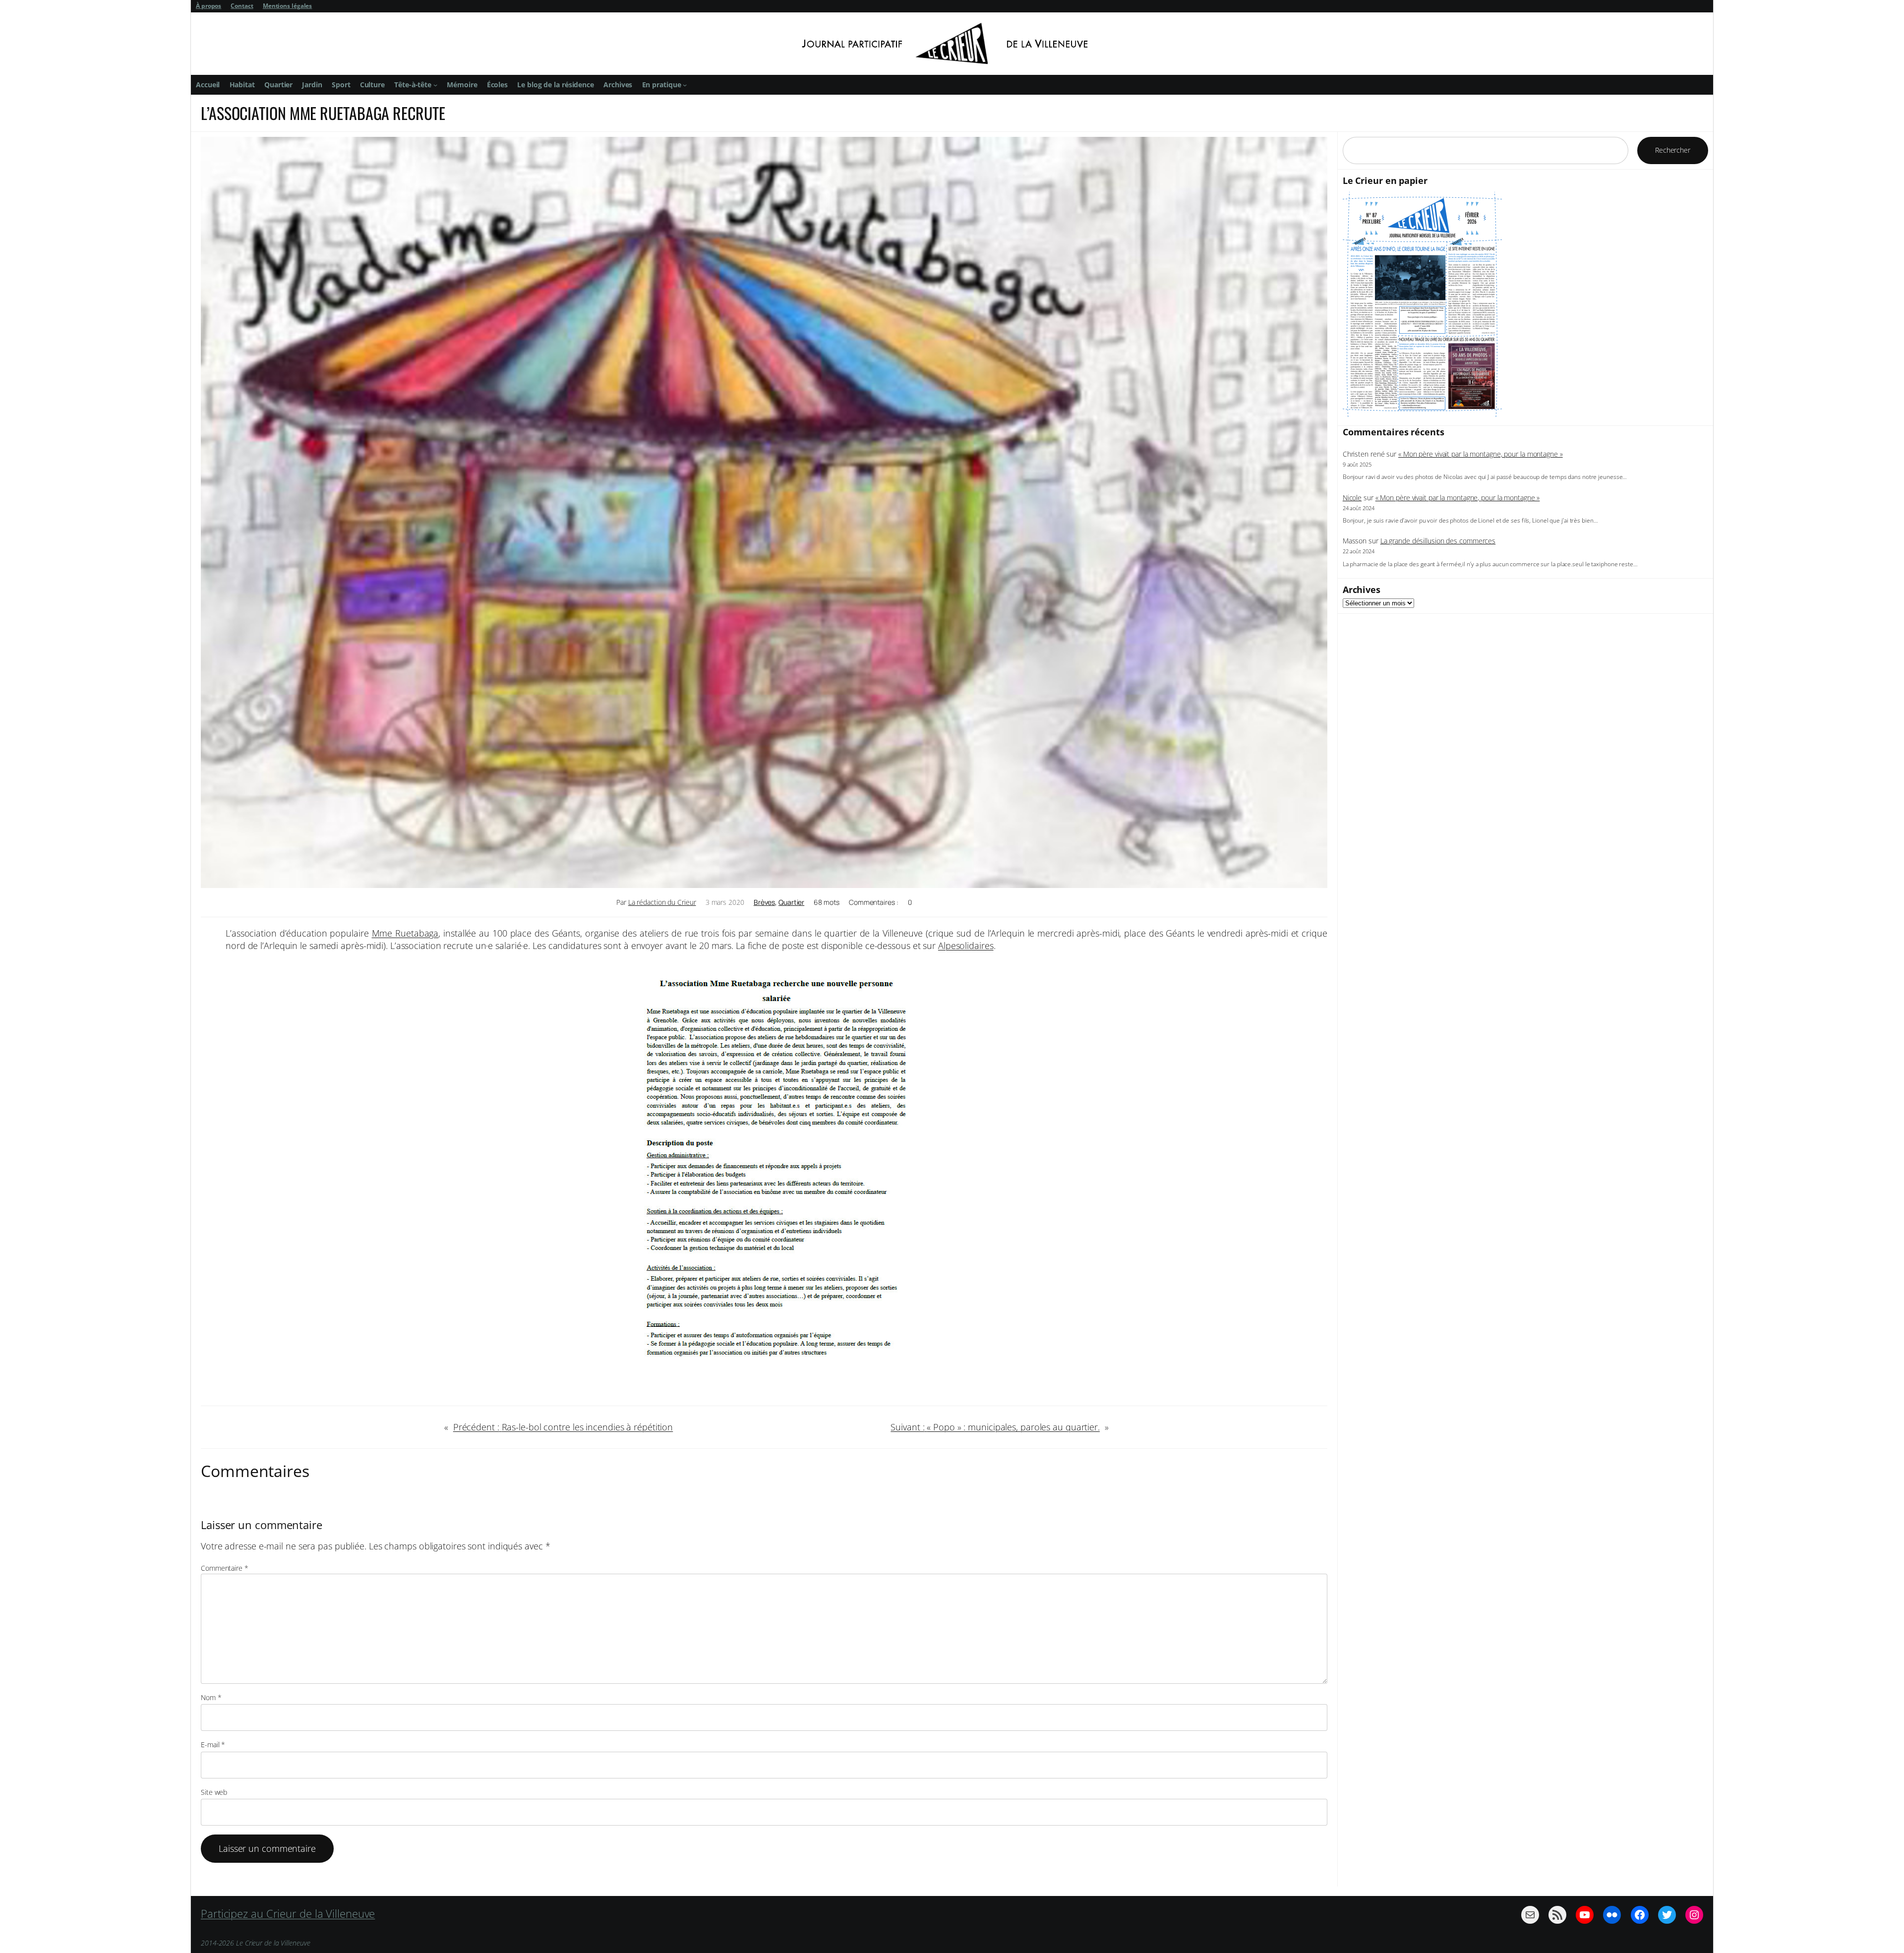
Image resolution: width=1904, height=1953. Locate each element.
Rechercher (1673, 150)
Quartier (791, 902)
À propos (208, 6)
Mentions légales (287, 6)
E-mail (213, 1745)
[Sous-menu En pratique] (685, 85)
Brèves (764, 902)
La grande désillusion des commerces (1438, 541)
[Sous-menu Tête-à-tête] (435, 85)
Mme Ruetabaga (405, 933)
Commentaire (225, 1568)
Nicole (1352, 498)
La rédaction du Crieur (662, 902)
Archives (1362, 590)
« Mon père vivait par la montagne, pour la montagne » (1481, 454)
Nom (211, 1697)
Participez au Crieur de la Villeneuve (288, 1913)
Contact (242, 6)
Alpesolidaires (966, 946)
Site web (214, 1792)
